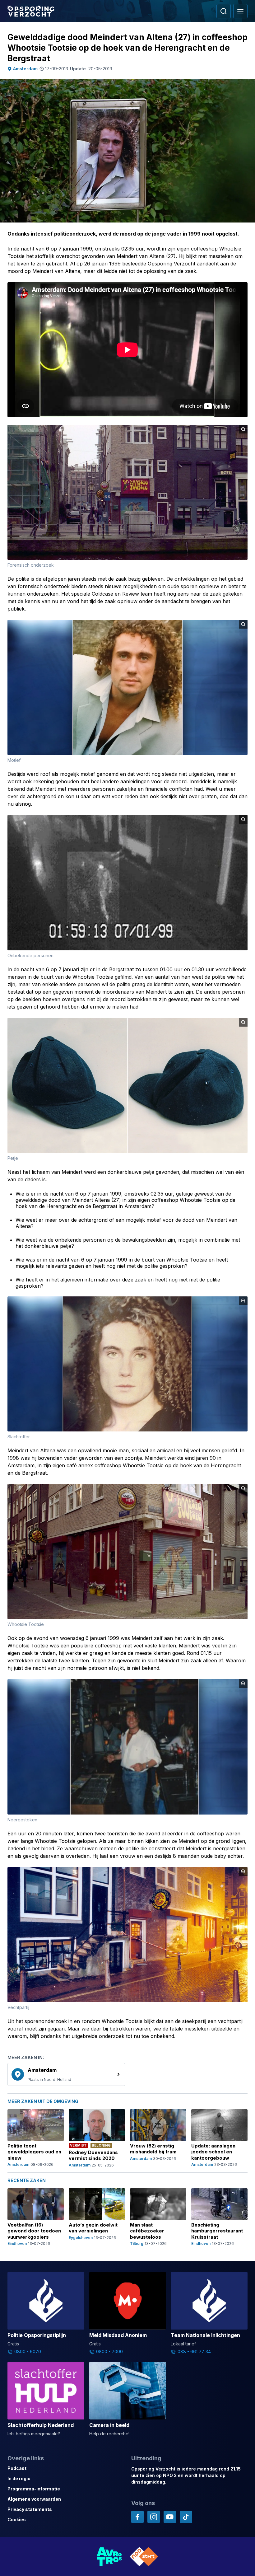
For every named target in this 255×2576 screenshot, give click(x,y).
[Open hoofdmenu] (240, 11)
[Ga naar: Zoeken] (224, 11)
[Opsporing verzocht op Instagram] (154, 2517)
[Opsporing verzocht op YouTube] (170, 2517)
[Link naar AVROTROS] (109, 2557)
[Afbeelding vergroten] (243, 429)
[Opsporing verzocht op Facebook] (137, 2517)
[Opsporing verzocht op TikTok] (186, 2517)
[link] (66, 2074)
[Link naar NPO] (144, 2557)
